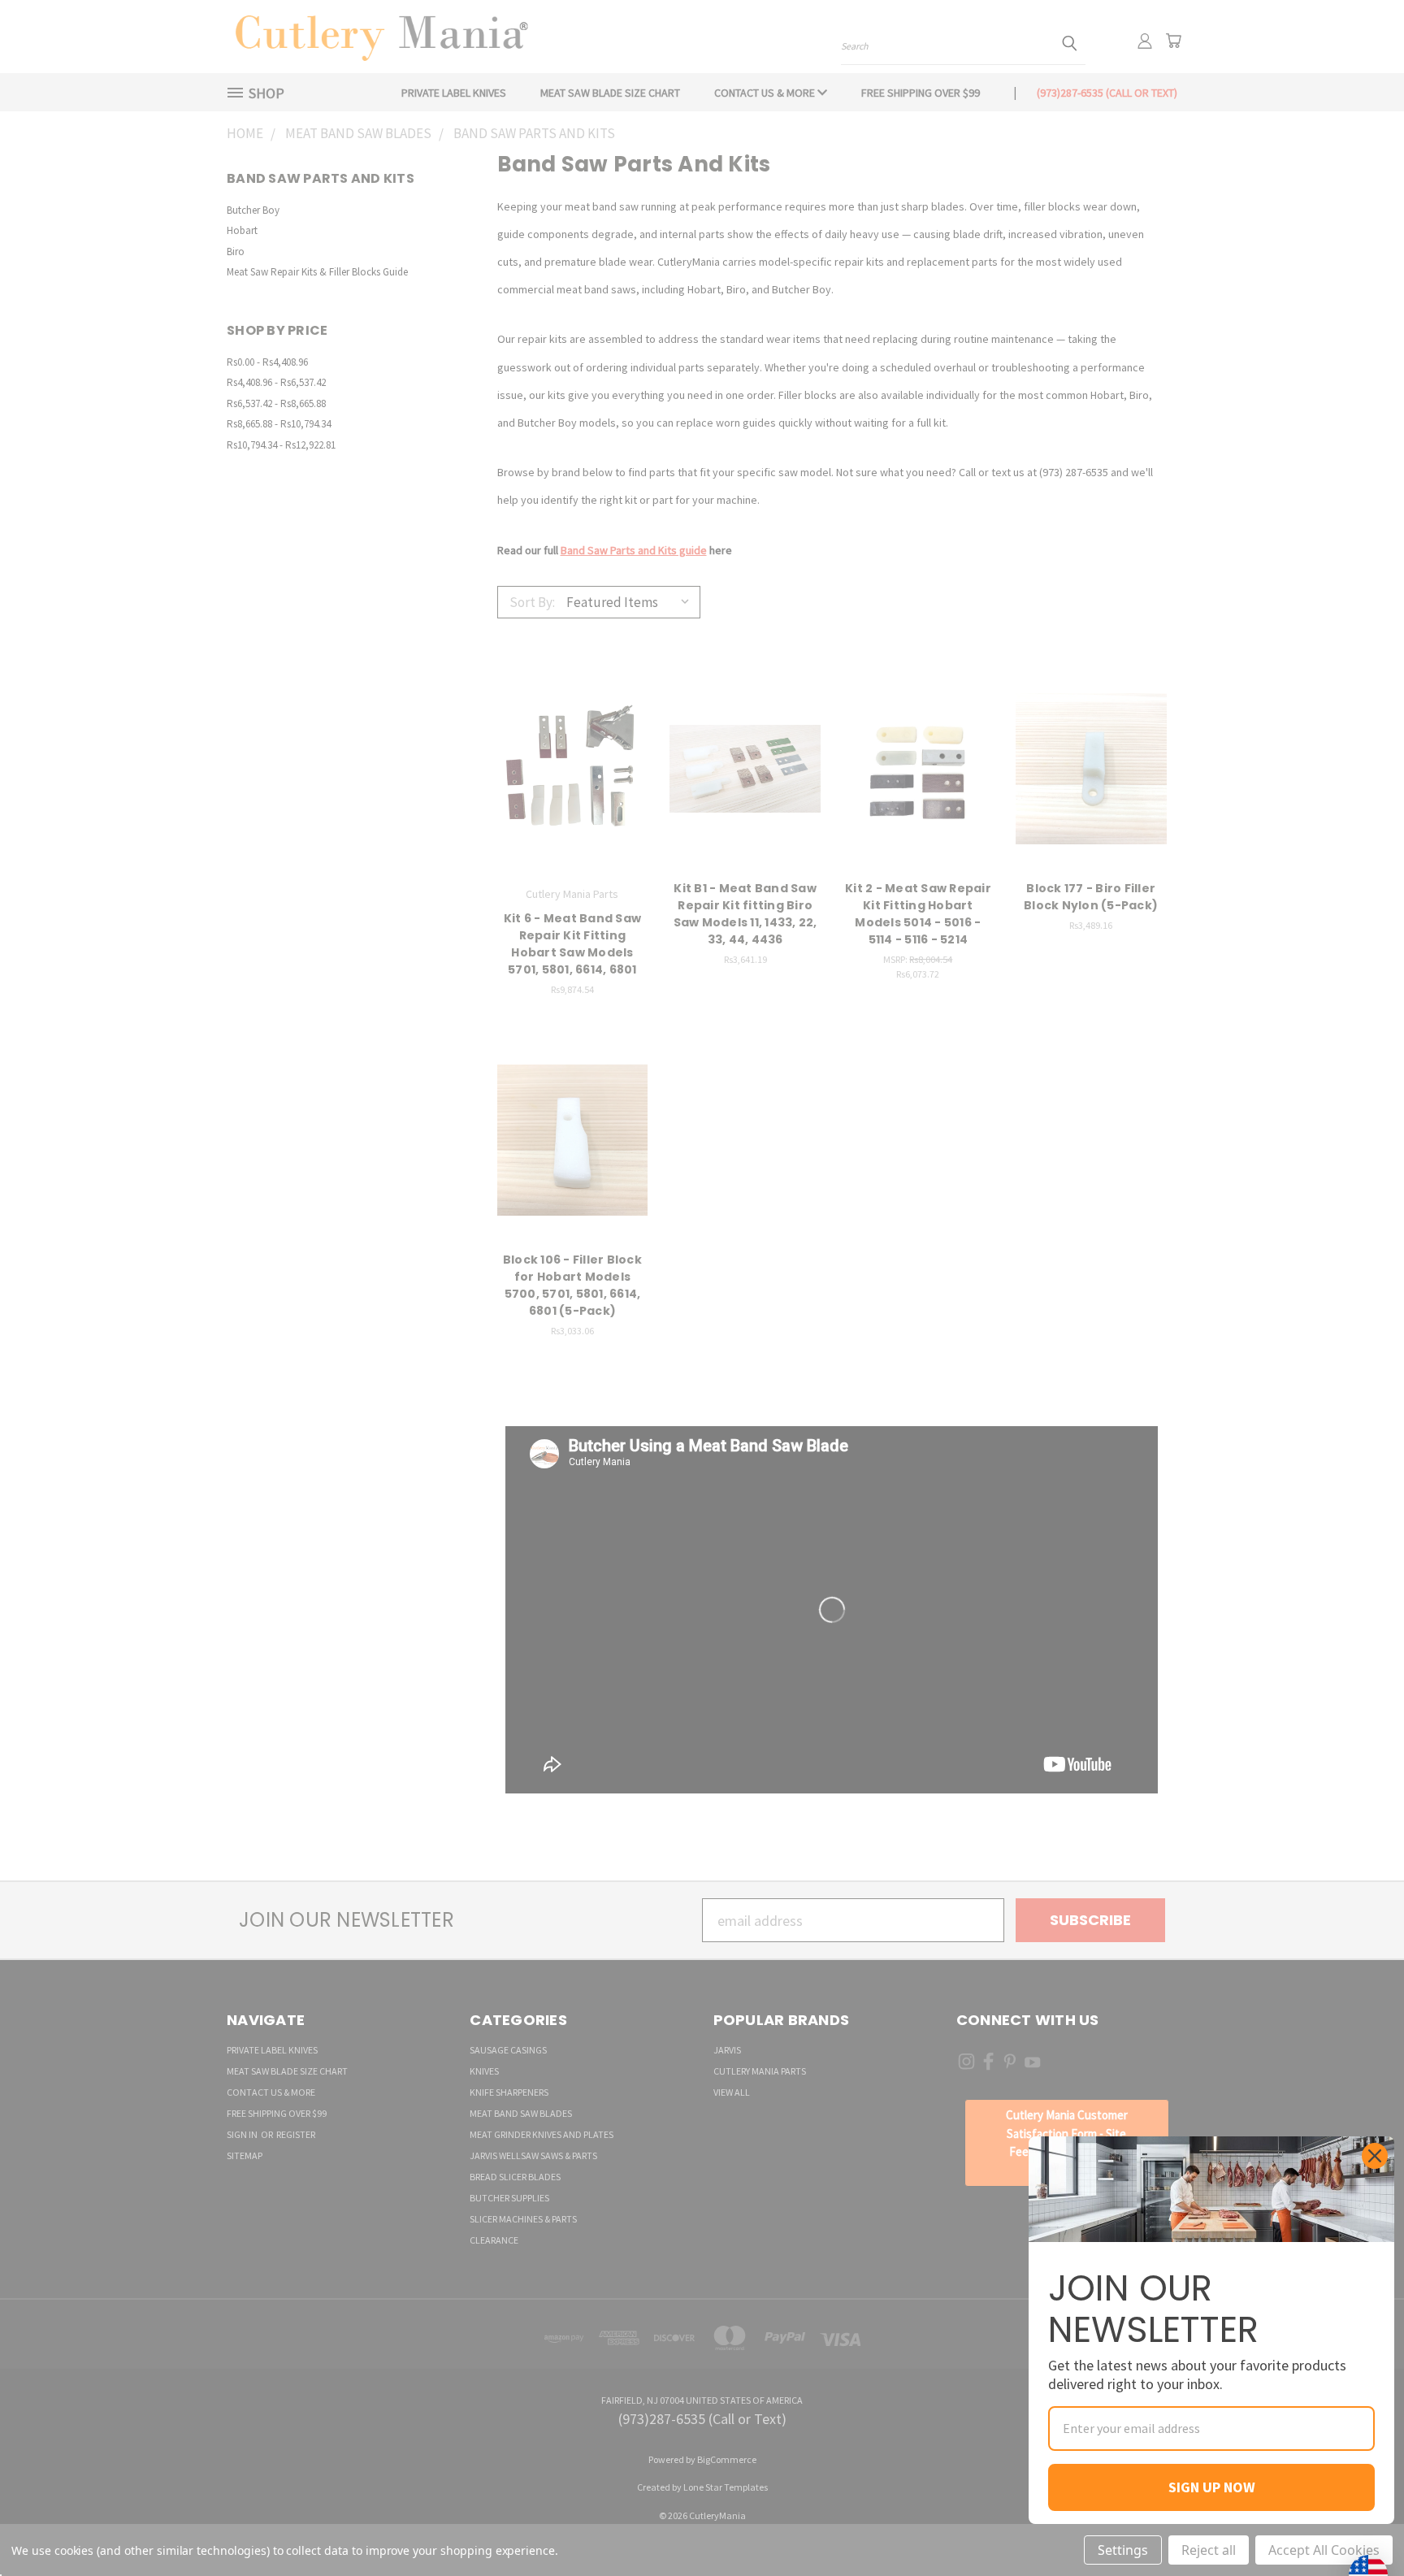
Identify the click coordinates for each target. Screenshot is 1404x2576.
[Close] (1375, 2156)
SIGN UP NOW (1212, 2487)
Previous (1356, 2525)
